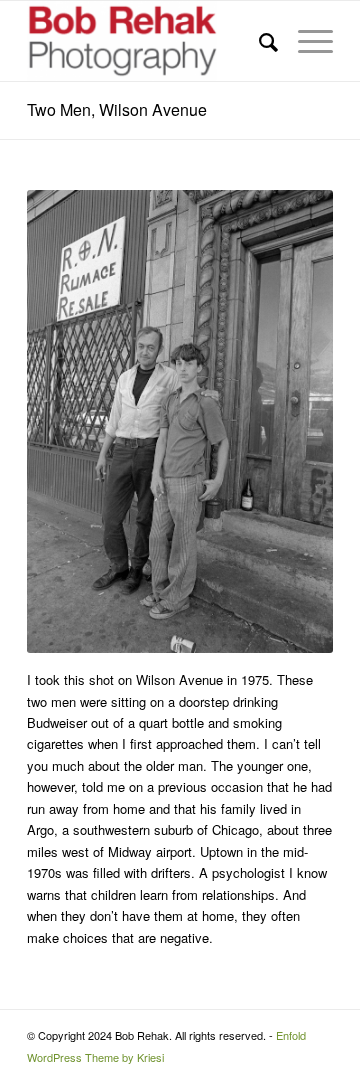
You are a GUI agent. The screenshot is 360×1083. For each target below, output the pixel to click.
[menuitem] (258, 41)
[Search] (258, 41)
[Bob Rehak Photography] (149, 41)
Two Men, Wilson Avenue (117, 109)
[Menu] (305, 41)
